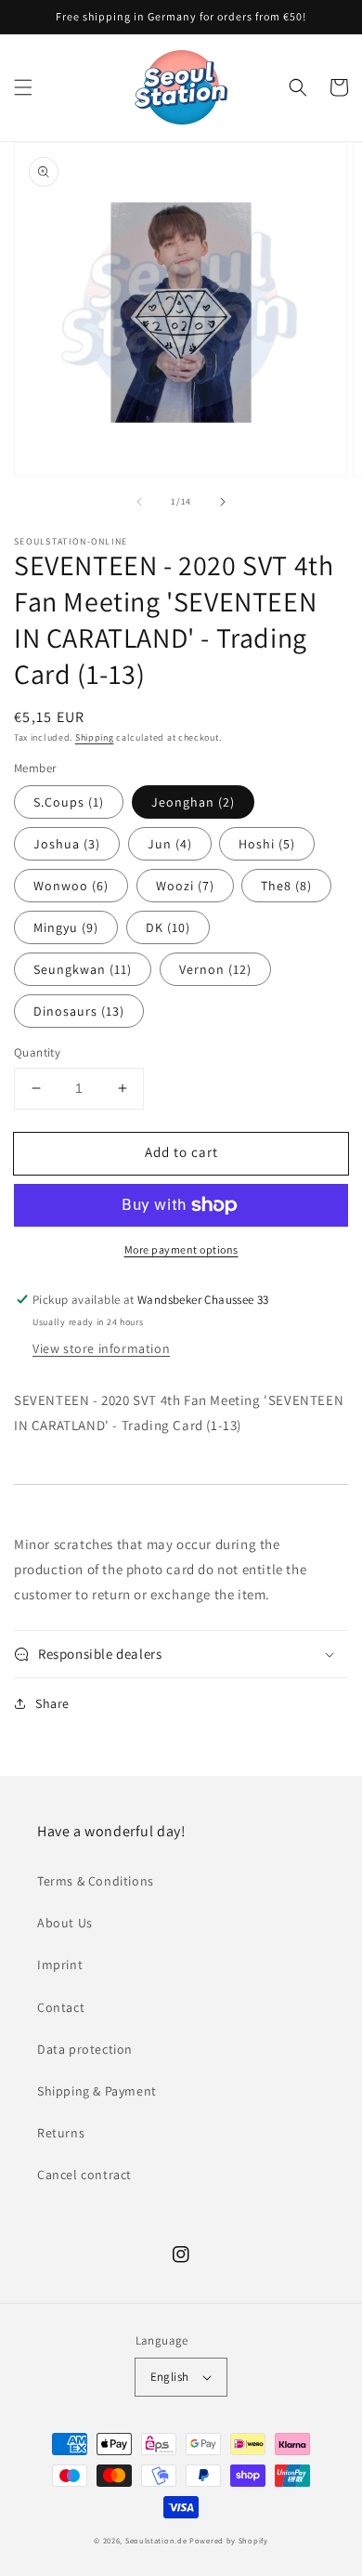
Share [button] (52, 1703)
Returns (61, 2133)
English (170, 2377)
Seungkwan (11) (83, 969)
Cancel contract (84, 2175)
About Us (65, 1923)
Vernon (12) (215, 969)
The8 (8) (286, 886)
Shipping (95, 737)
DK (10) (168, 927)
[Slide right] (223, 502)
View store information (101, 1348)
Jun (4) (170, 844)
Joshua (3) (67, 844)
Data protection (85, 2049)
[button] (23, 87)
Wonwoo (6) (71, 886)
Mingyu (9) (66, 927)
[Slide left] (139, 502)
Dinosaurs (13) (79, 1011)
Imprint (60, 1965)
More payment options (181, 1249)
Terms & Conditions (96, 1881)
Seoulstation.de (156, 2540)
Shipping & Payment (97, 2091)
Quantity (37, 1052)
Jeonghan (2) (193, 802)
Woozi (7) (185, 886)
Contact (61, 2007)
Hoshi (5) (267, 844)
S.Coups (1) (69, 802)
